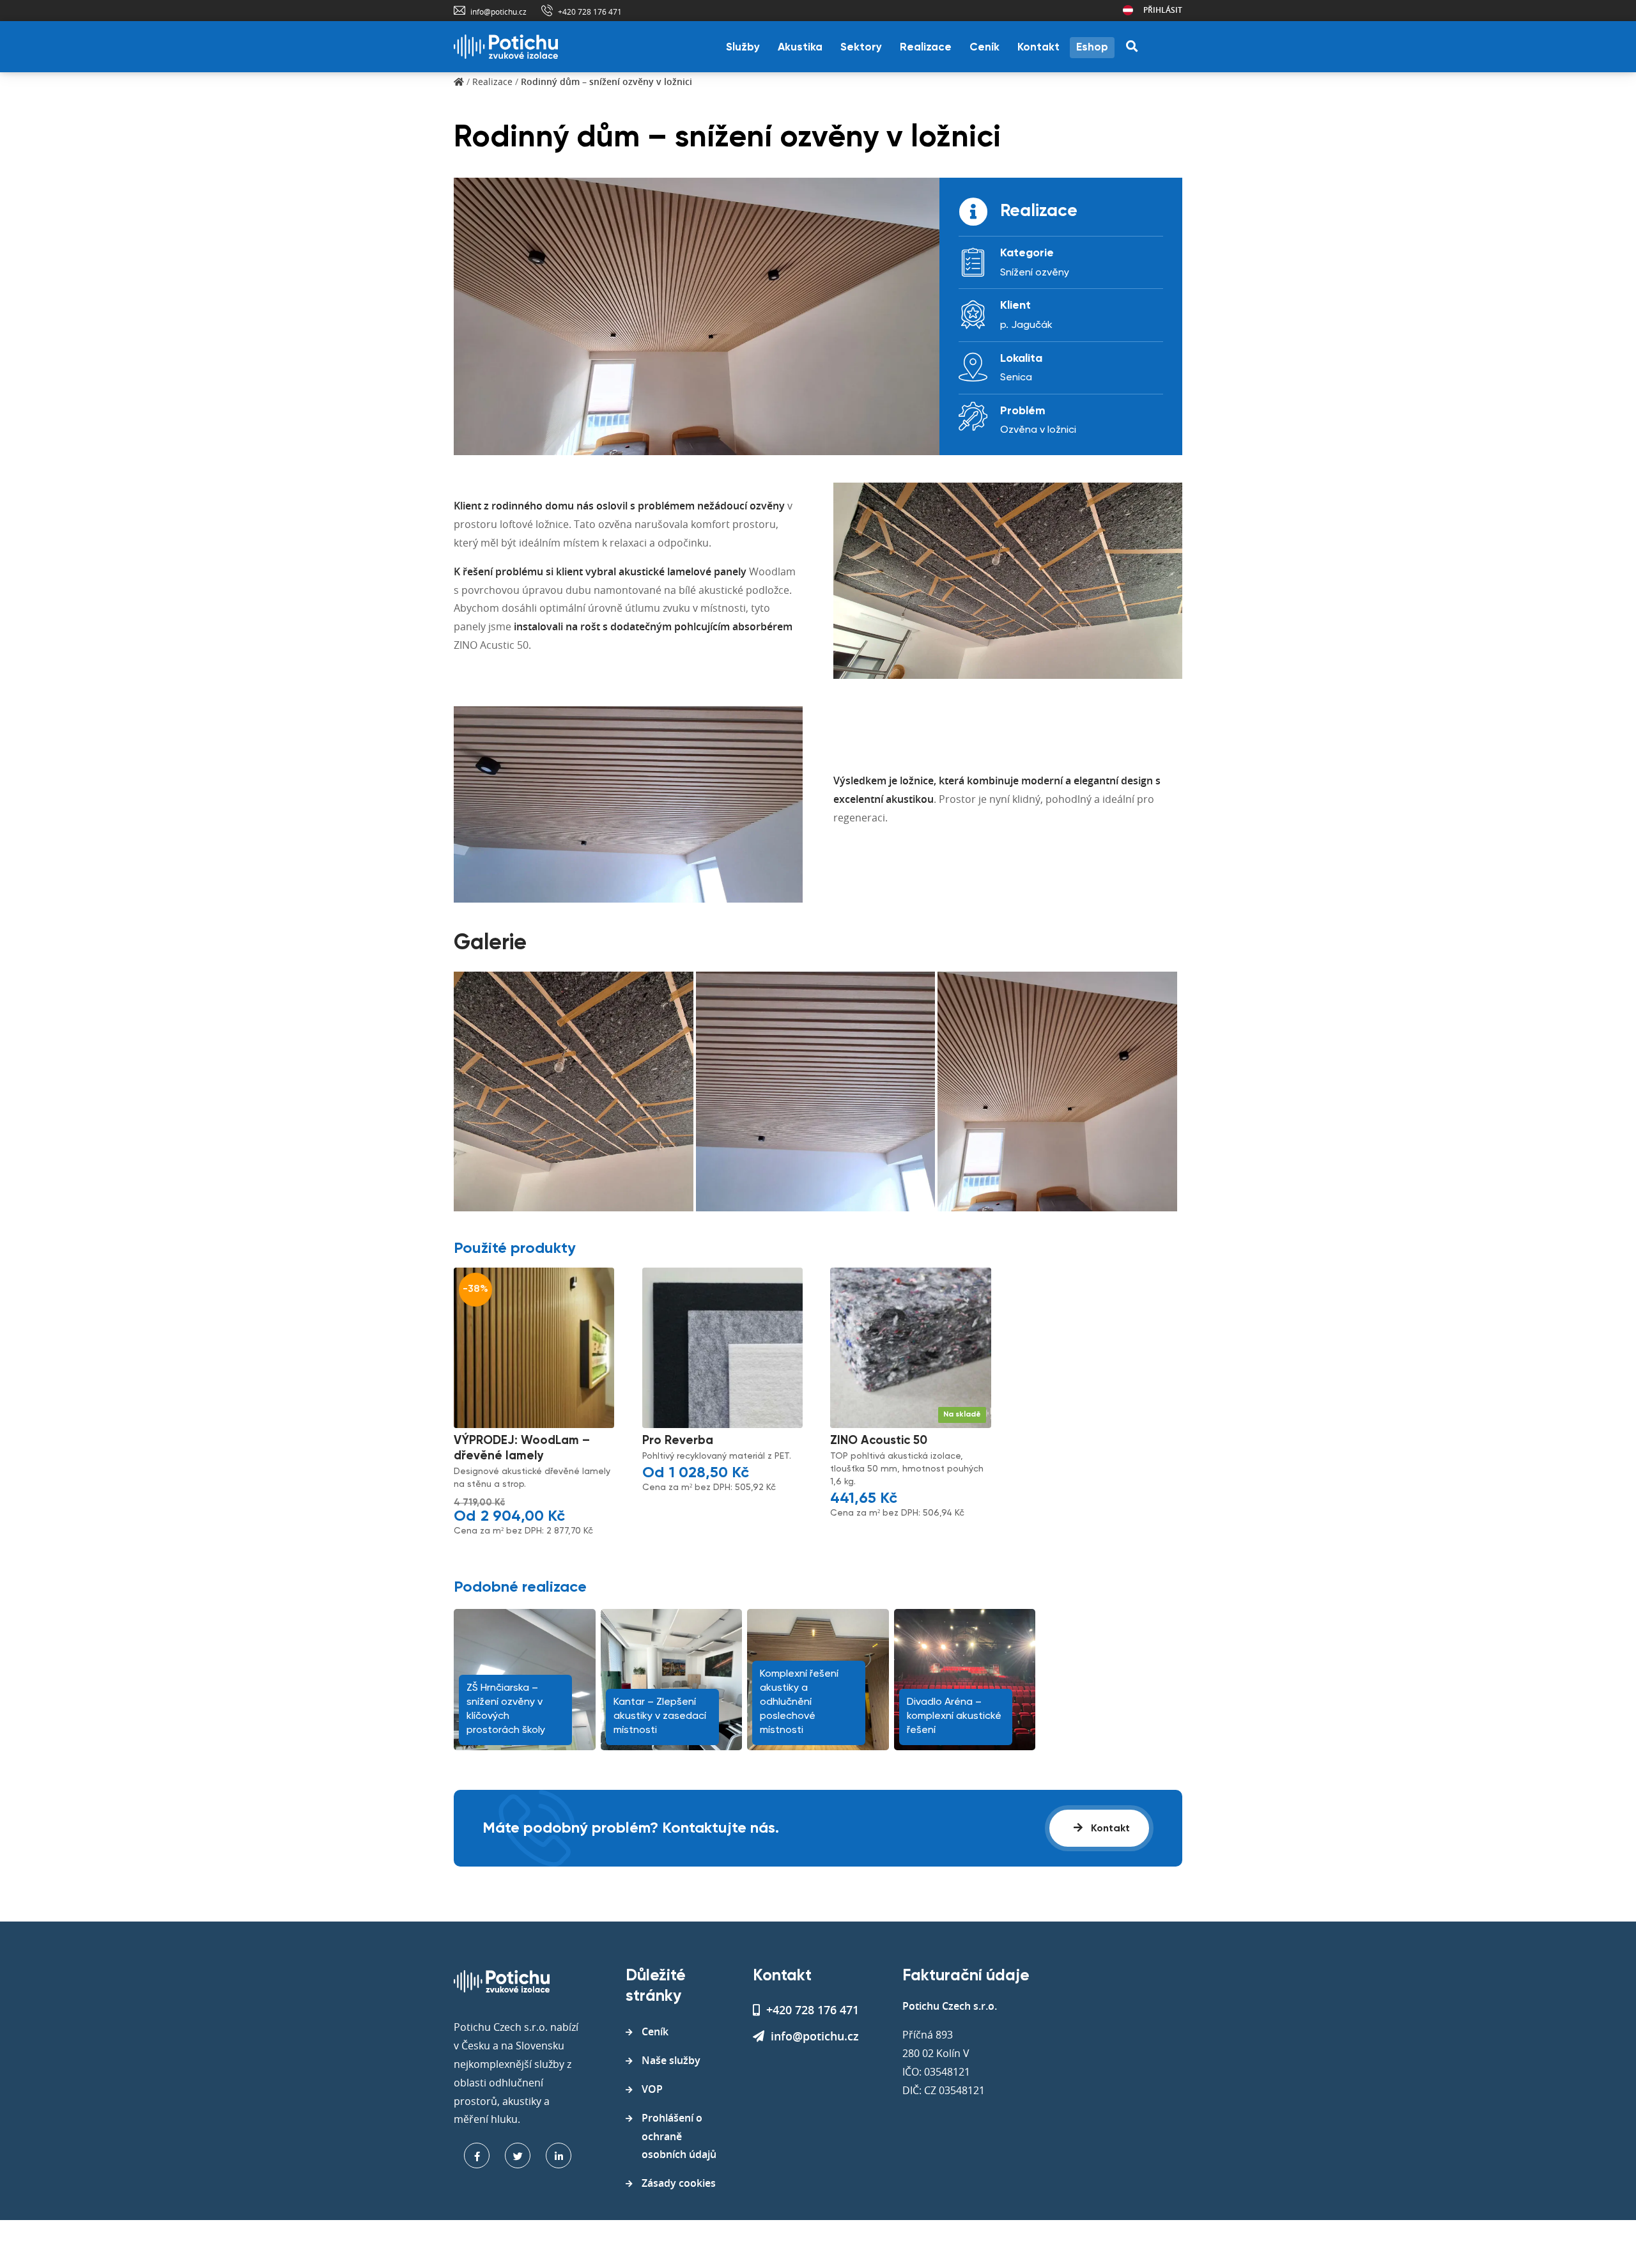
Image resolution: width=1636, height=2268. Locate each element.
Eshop (1092, 48)
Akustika (800, 48)
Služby (743, 48)
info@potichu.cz (498, 12)
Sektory (861, 48)
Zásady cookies (679, 2183)
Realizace (926, 48)
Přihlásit (1163, 10)
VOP (652, 2089)
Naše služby (671, 2060)
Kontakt (1038, 48)
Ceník (984, 48)
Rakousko (1128, 10)
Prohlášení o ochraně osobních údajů (679, 2136)
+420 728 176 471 (590, 12)
